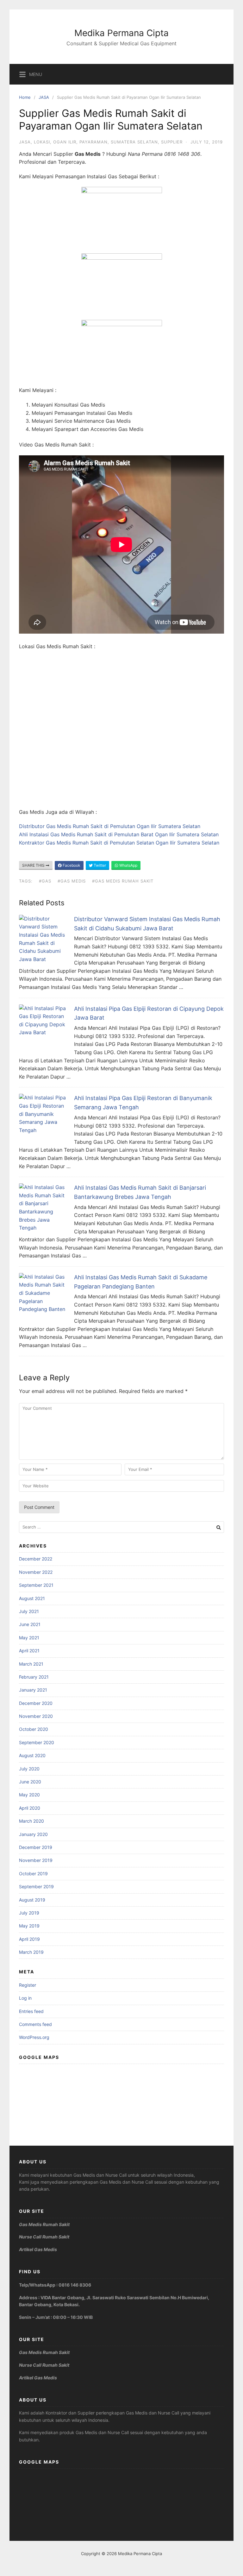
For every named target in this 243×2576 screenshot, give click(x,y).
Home (25, 97)
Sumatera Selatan (134, 142)
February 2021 (34, 1677)
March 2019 (31, 1952)
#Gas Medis (72, 881)
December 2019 (36, 1847)
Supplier (172, 142)
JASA (44, 97)
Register (28, 1985)
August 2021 (32, 1598)
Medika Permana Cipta (121, 33)
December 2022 (36, 1559)
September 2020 (37, 1742)
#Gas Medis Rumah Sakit (123, 881)
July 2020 (29, 1769)
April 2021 (29, 1651)
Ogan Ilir (65, 142)
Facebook (71, 865)
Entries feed (31, 2011)
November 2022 (36, 1572)
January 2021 (33, 1690)
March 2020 (31, 1821)
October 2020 (34, 1729)
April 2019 (29, 1939)
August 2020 (32, 1755)
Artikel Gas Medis (38, 2249)
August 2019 (32, 1900)
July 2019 (29, 1913)
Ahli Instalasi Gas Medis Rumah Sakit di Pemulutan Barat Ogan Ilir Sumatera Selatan (119, 834)
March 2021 (31, 1664)
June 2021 (30, 1624)
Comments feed (35, 2024)
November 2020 (36, 1716)
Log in (25, 1998)
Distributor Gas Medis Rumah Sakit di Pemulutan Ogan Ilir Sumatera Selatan (110, 826)
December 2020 (36, 1703)
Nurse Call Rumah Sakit (44, 2237)
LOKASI (42, 142)
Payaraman (93, 142)
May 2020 (29, 1795)
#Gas (45, 881)
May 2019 (29, 1926)
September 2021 (36, 1585)
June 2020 (30, 1782)
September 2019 (36, 1886)
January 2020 (33, 1834)
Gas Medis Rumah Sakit (44, 2224)
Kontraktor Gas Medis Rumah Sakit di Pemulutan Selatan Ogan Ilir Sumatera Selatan (119, 843)
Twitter (99, 865)
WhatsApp (128, 865)
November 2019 (36, 1860)
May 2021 (29, 1638)
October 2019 (33, 1873)
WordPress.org (34, 2037)
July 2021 (29, 1611)
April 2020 (30, 1808)
